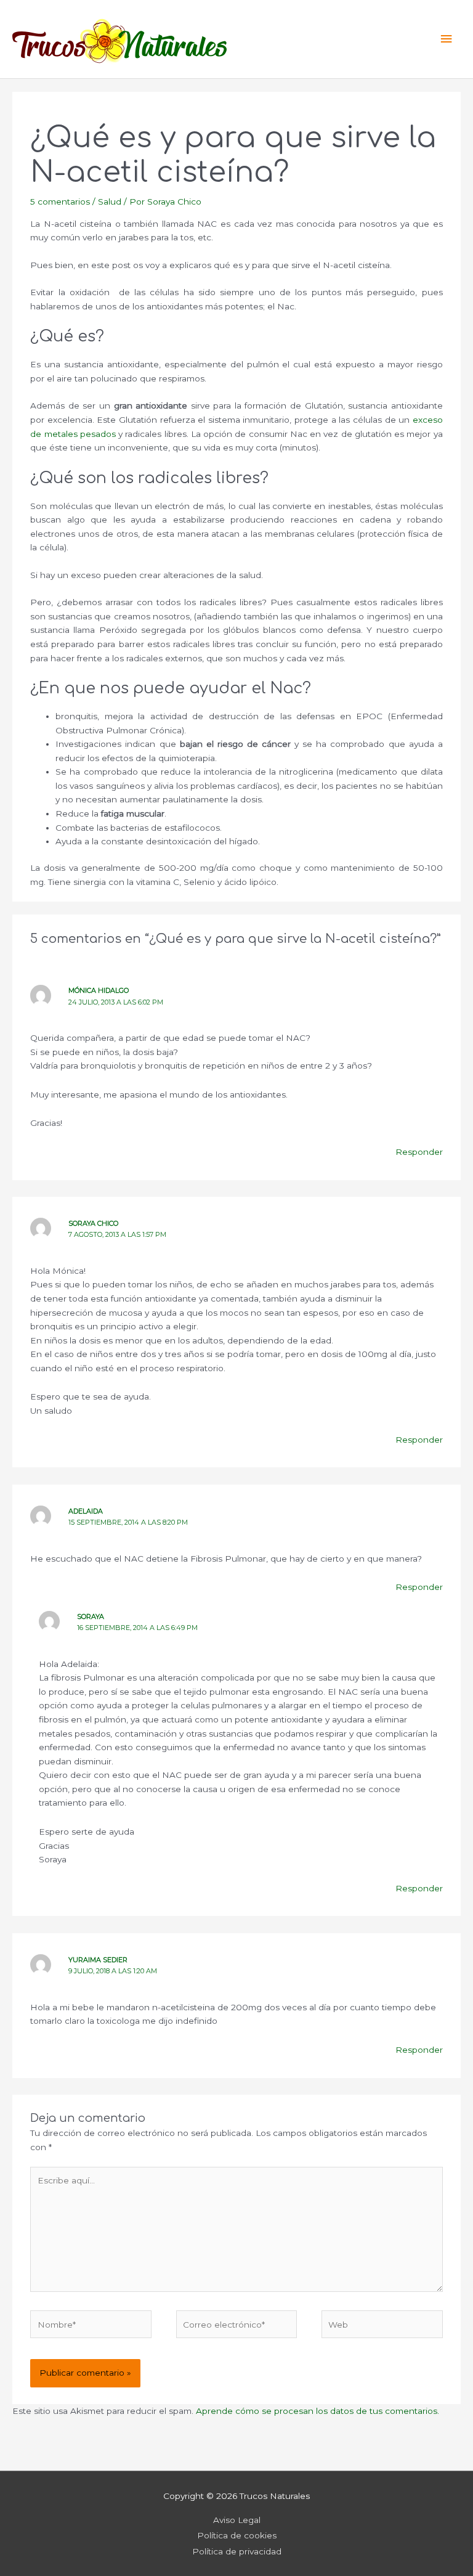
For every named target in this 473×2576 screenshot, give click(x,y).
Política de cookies (237, 2535)
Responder (419, 1152)
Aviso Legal (237, 2520)
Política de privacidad (237, 2551)
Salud (110, 202)
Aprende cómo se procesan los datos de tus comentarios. (317, 2411)
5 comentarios (60, 202)
